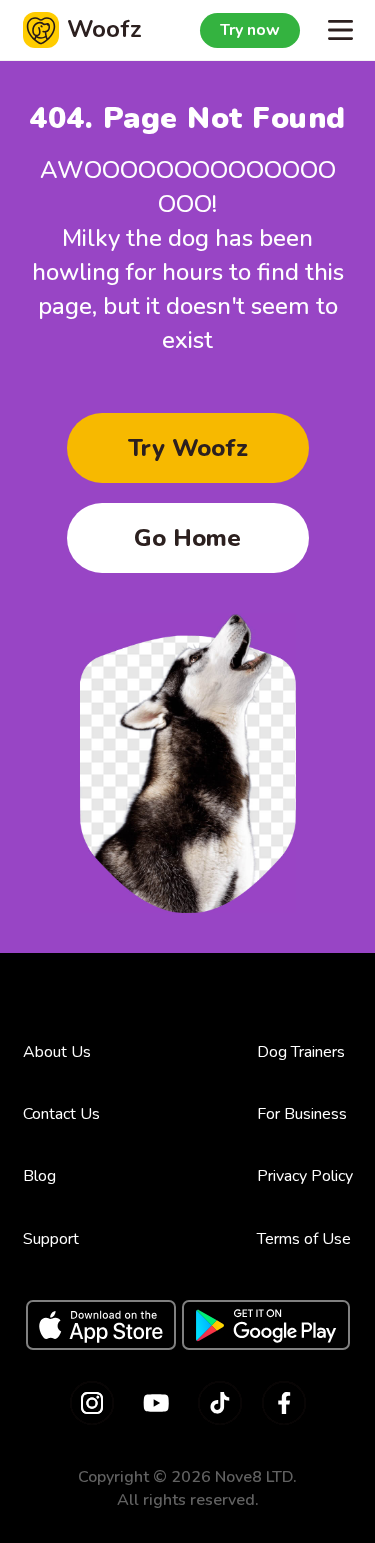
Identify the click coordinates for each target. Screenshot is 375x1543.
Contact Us (61, 1114)
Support (51, 1239)
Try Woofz (188, 448)
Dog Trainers (301, 1052)
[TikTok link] (220, 1403)
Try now (250, 30)
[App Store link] (101, 1325)
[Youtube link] (156, 1403)
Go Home (187, 538)
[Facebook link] (284, 1403)
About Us (57, 1052)
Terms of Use (304, 1239)
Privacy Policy (305, 1176)
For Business (302, 1114)
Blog (39, 1176)
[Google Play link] (266, 1325)
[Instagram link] (92, 1403)
